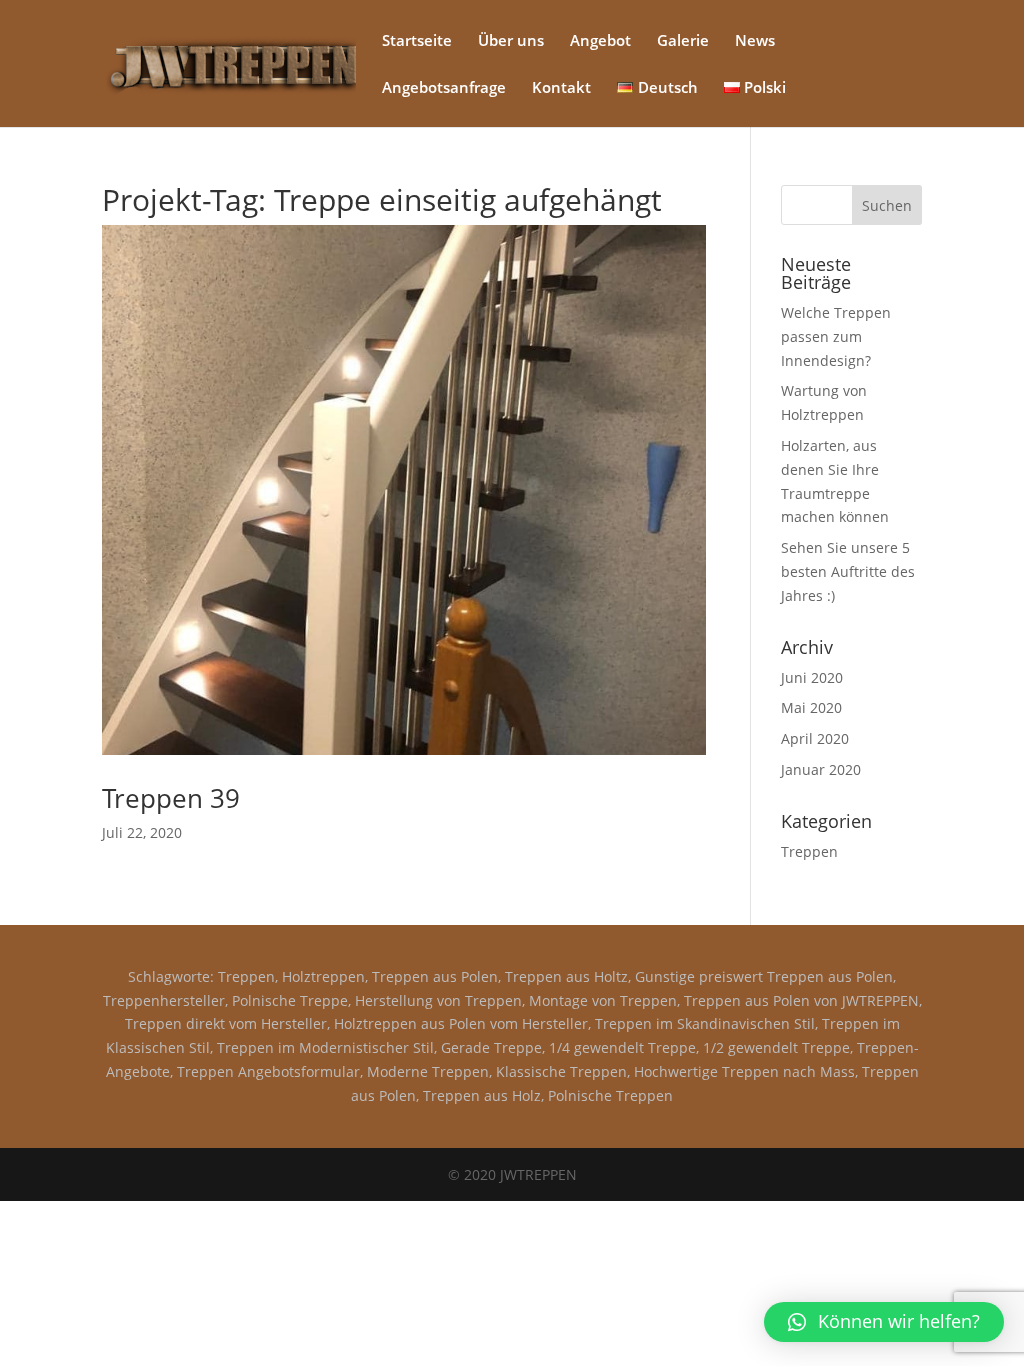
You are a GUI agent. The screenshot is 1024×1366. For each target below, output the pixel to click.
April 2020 (815, 738)
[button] (884, 1322)
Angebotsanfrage (444, 88)
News (755, 41)
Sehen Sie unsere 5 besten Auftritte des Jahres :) (848, 571)
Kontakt (561, 88)
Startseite (417, 41)
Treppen (809, 851)
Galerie (683, 41)
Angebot (600, 41)
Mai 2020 (811, 707)
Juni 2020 (812, 677)
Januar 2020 (821, 769)
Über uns (511, 41)
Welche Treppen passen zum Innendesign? (836, 336)
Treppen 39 (171, 798)
